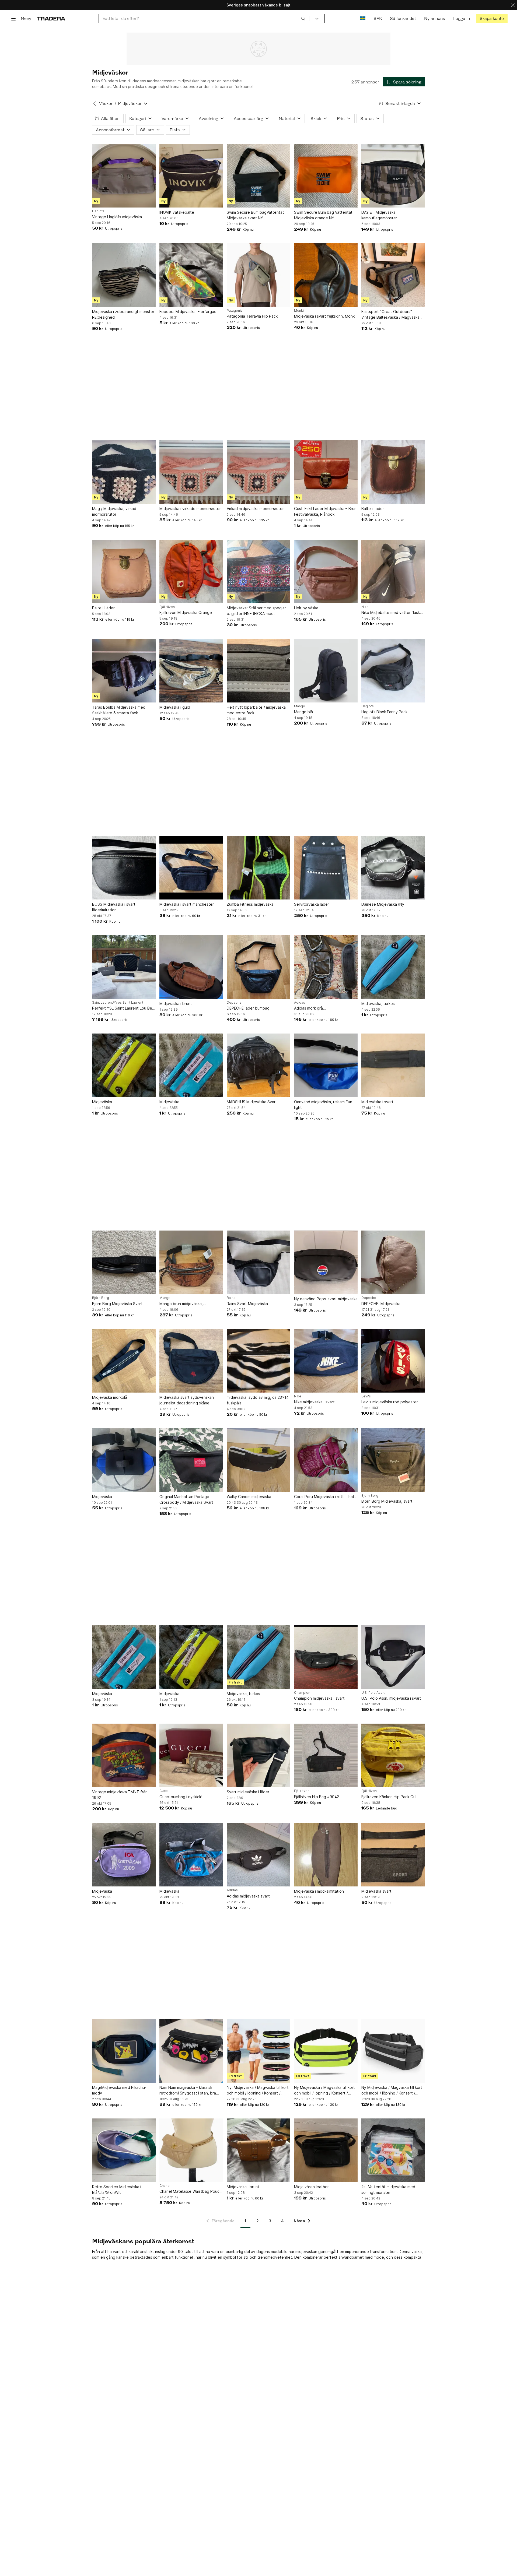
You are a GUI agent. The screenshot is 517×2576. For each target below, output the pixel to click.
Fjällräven (167, 607)
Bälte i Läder (373, 509)
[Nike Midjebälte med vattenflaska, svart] (393, 571)
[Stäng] (513, 5)
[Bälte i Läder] (393, 472)
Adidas (300, 1003)
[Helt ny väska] (326, 571)
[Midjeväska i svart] (393, 1065)
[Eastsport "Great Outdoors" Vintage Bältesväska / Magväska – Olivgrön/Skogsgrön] (393, 275)
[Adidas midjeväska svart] (258, 1855)
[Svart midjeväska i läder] (258, 1755)
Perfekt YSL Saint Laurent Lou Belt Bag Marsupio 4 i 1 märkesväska (123, 1008)
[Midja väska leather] (326, 2150)
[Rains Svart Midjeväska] (258, 1262)
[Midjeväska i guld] (191, 671)
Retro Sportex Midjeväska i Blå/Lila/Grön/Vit (117, 2190)
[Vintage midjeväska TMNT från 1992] (124, 1755)
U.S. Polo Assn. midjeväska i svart (391, 1698)
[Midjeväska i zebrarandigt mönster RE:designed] (124, 275)
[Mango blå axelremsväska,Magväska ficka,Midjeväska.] (326, 671)
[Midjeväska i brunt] (191, 967)
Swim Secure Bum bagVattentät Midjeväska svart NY (255, 215)
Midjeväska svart (376, 1891)
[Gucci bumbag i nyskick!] (191, 1755)
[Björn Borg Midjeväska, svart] (393, 1460)
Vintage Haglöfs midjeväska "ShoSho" (117, 217)
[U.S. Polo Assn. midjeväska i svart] (393, 1657)
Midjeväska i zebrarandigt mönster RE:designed (123, 314)
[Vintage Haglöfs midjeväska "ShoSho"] (124, 176)
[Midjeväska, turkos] (393, 967)
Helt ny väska (306, 608)
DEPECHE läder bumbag (248, 1008)
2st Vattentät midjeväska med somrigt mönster (388, 2190)
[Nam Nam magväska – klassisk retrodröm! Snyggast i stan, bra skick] (191, 2051)
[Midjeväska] (124, 1065)
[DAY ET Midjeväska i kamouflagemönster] (393, 176)
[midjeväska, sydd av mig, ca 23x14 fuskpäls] (258, 1361)
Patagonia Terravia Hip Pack (252, 316)
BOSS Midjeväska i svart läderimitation (114, 907)
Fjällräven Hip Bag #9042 (317, 1797)
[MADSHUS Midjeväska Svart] (258, 1065)
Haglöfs (98, 211)
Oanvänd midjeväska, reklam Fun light (323, 1105)
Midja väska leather (311, 2187)
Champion (302, 1693)
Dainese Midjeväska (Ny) (384, 904)
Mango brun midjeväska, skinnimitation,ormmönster (183, 1304)
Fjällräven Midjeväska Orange (186, 612)
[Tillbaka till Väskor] (95, 104)
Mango (300, 706)
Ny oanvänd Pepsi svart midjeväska (326, 1299)
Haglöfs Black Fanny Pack (384, 712)
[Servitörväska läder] (326, 868)
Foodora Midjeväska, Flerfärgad (188, 312)
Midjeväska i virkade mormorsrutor (190, 509)
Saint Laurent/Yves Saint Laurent (118, 1003)
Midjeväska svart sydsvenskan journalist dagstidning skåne (187, 1400)
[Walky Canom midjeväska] (258, 1460)
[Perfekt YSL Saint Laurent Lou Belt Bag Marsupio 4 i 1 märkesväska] (124, 967)
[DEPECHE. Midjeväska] (393, 1262)
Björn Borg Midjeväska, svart (387, 1501)
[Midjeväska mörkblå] (124, 1361)
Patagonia (235, 311)
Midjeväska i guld (175, 707)
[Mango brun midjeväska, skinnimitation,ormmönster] (191, 1262)
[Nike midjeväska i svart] (326, 1361)
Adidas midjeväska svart (248, 1896)
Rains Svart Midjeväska (247, 1304)
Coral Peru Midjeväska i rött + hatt (325, 1497)
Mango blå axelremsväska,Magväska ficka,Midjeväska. (317, 712)
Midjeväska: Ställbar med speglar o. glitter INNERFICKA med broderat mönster (256, 611)
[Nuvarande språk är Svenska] (363, 18)
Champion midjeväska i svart (319, 1698)
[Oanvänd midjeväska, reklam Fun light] (326, 1065)
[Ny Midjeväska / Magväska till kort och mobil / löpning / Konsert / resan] (326, 2051)
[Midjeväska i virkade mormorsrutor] (191, 472)
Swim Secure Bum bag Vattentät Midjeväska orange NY (323, 215)
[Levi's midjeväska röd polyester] (393, 1361)
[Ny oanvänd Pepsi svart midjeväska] (326, 1262)
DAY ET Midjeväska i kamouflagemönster (379, 215)
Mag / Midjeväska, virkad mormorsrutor (114, 511)
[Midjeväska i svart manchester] (191, 868)
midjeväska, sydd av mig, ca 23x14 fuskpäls (258, 1400)
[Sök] (303, 18)
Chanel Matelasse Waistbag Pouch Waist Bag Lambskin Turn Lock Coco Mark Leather (191, 2192)
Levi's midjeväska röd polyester (390, 1402)
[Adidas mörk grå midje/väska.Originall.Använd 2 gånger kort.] (326, 967)
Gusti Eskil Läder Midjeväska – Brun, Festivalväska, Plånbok (326, 511)
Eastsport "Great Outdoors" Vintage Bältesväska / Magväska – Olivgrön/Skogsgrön (392, 315)
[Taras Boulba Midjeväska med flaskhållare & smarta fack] (124, 671)
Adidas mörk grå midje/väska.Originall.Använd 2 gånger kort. (321, 1008)
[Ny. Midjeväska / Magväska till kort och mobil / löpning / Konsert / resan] (258, 2051)
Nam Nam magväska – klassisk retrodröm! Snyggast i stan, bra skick (188, 2090)
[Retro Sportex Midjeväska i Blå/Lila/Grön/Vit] (124, 2150)
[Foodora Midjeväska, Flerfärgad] (191, 275)
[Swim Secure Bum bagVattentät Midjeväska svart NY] (258, 176)
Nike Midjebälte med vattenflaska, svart (392, 613)
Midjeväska (102, 1102)
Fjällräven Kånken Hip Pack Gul (389, 1797)
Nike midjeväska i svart (314, 1402)
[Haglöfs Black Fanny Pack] (393, 671)
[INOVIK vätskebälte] (191, 176)
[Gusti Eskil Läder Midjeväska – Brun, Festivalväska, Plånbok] (326, 472)
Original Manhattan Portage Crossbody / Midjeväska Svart (186, 1499)
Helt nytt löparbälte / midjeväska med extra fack (256, 710)
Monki (299, 311)
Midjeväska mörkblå (110, 1397)
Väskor (106, 103)
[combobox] (204, 18)
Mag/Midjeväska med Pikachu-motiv (119, 2090)
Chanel (165, 2186)
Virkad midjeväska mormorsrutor (255, 509)
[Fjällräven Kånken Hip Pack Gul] (393, 1755)
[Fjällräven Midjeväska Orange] (191, 571)
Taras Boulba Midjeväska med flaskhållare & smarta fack (119, 710)
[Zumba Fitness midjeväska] (258, 868)
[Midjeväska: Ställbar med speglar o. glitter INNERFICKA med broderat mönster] (258, 571)
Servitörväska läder (312, 904)
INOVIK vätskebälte (177, 212)
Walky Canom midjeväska (249, 1497)
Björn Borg (101, 1298)
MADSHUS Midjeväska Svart (252, 1102)
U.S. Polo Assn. (373, 1693)
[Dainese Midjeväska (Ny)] (393, 868)
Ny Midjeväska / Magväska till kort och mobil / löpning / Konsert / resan (324, 2090)
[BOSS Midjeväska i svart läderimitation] (124, 868)
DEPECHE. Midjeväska (381, 1304)
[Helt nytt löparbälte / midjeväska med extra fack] (258, 671)
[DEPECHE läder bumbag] (258, 967)
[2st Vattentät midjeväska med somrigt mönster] (393, 2150)
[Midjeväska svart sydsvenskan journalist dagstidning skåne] (191, 1361)
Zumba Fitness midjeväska (250, 904)
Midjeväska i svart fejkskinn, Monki (325, 316)
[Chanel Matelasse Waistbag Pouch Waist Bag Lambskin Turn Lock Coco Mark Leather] (191, 2150)
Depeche (234, 1003)
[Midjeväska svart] (393, 1855)
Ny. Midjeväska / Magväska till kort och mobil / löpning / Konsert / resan (258, 2090)
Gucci (164, 1791)
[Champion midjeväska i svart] (326, 1657)
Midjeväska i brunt (176, 1004)
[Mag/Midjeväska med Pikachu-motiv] (124, 2051)
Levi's (366, 1396)
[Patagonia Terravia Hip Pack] (258, 275)
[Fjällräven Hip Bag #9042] (326, 1755)
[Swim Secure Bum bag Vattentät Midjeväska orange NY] (326, 176)
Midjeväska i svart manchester (187, 904)
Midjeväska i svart (377, 1102)
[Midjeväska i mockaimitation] (326, 1855)
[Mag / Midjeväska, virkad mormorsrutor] (124, 472)
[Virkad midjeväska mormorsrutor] (258, 472)
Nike (365, 607)
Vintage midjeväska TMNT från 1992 (120, 1795)
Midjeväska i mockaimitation (319, 1891)
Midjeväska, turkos (378, 1004)
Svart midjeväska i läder (248, 1792)
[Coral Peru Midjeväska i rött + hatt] (326, 1460)
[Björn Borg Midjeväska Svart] (124, 1262)
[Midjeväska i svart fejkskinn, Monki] (326, 275)
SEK (378, 18)
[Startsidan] (51, 18)
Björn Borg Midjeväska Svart (117, 1304)
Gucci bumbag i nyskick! (181, 1797)
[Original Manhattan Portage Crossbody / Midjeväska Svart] (191, 1460)
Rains (231, 1298)
